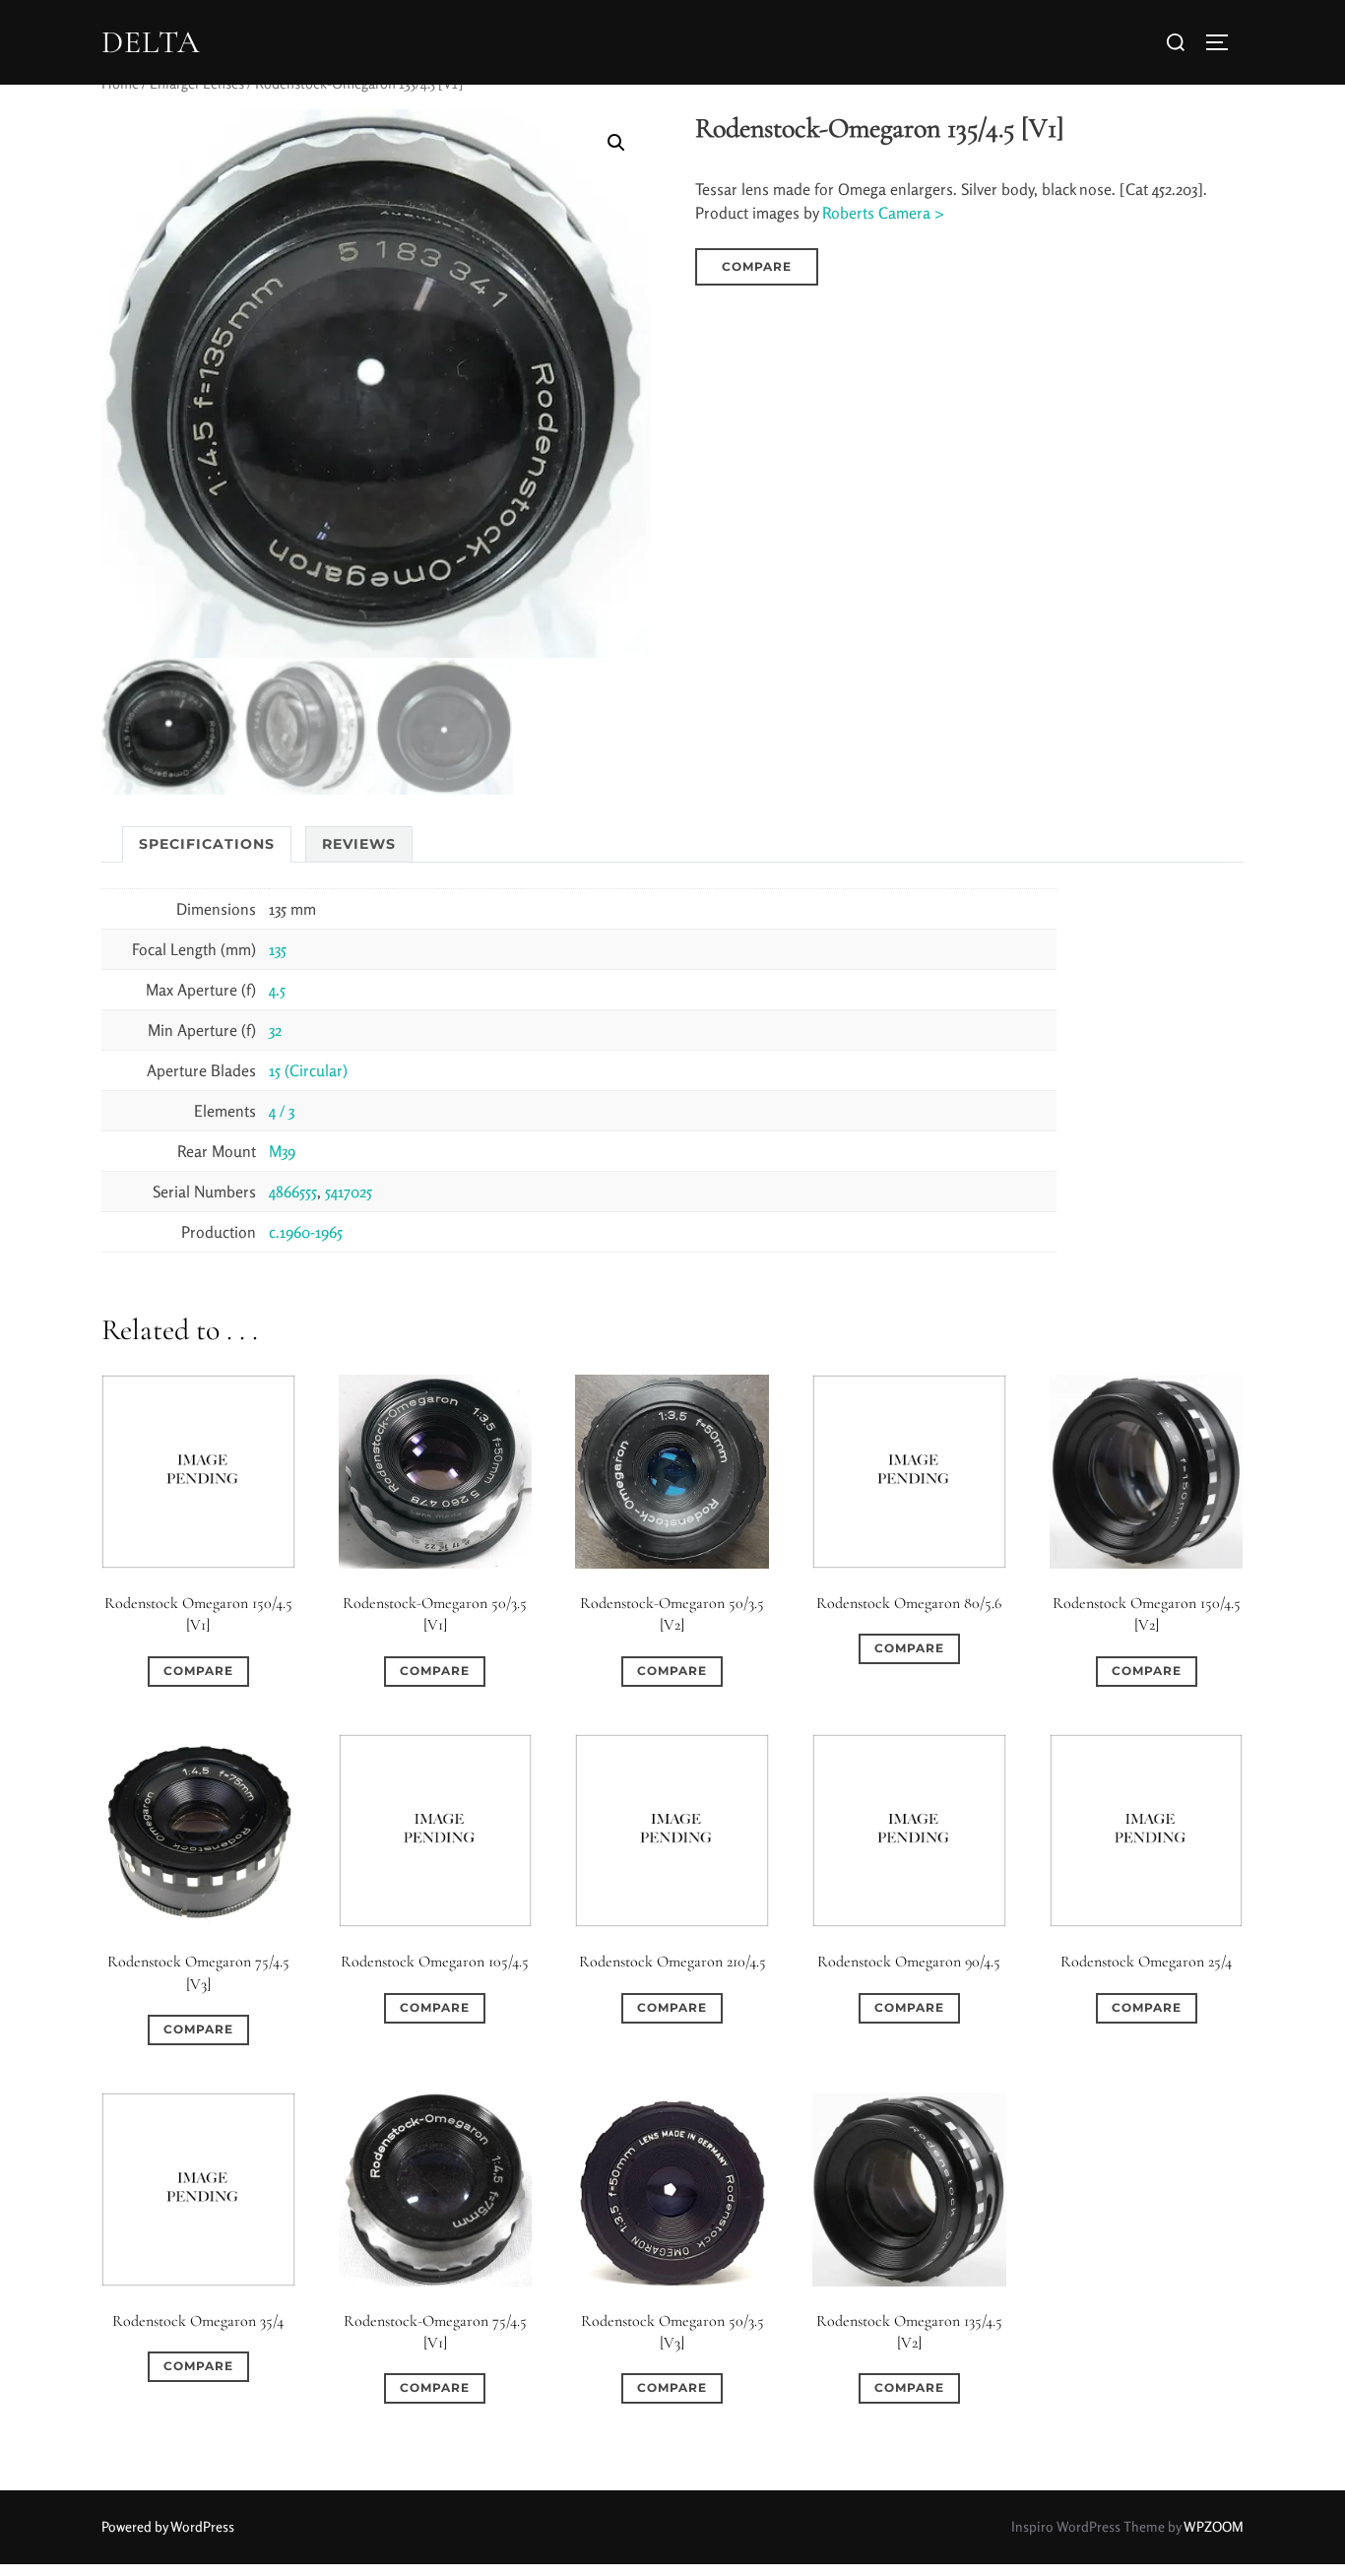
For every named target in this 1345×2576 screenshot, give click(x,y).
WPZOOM (1214, 2526)
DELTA (151, 42)
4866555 (293, 1191)
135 (278, 949)
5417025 (349, 1191)
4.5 (277, 990)
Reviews (359, 844)
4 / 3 (282, 1111)
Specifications (207, 844)
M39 (282, 1151)
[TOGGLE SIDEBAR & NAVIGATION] (1224, 42)
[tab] (207, 844)
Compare (757, 266)
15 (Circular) (308, 1070)
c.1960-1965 (306, 1232)
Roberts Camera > (883, 213)
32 (275, 1030)
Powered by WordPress (168, 2526)
